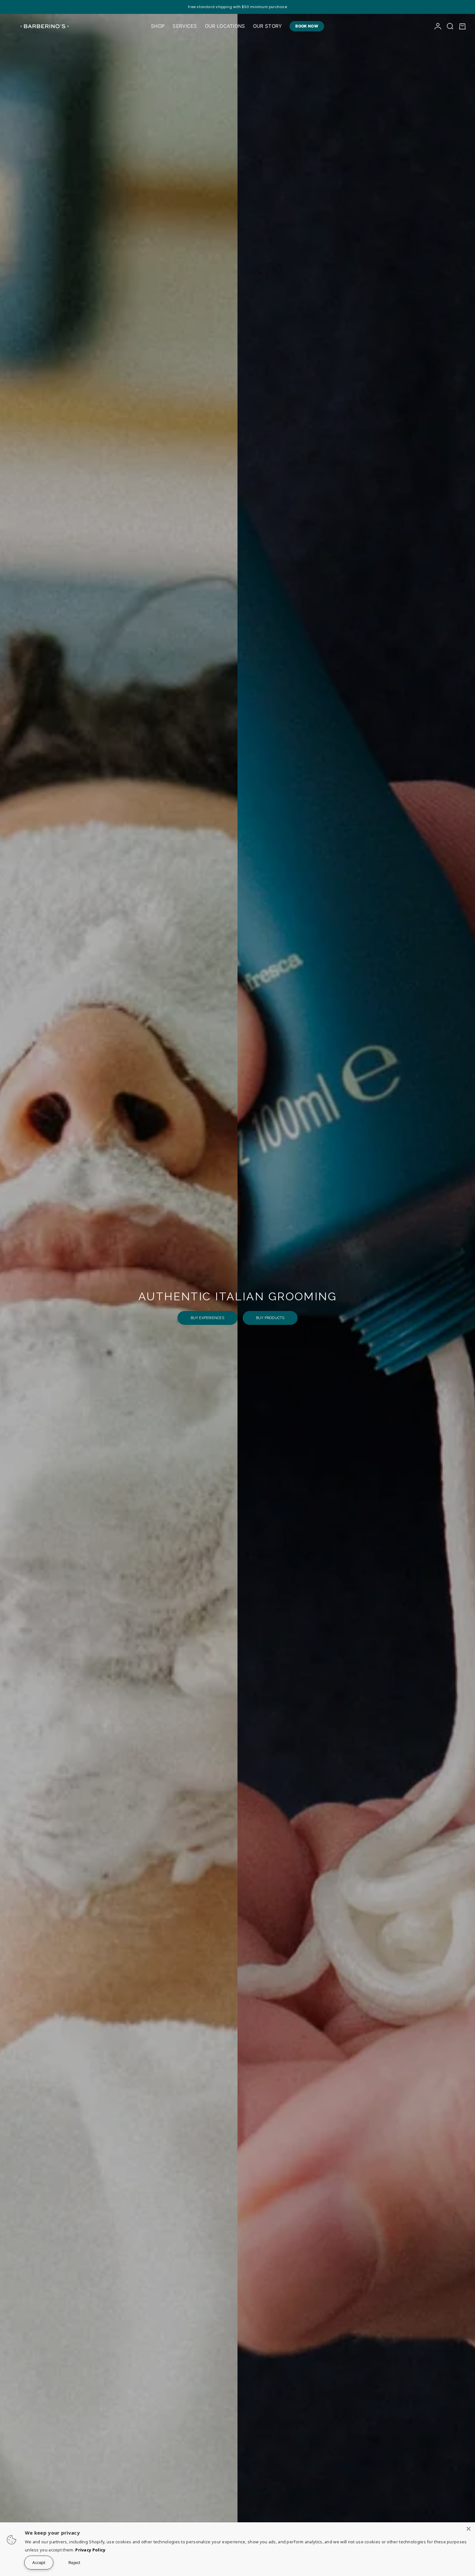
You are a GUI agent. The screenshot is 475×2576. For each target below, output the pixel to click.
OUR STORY (268, 26)
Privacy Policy (90, 2550)
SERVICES (185, 26)
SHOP (158, 26)
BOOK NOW (307, 26)
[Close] (469, 2529)
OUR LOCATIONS (225, 26)
